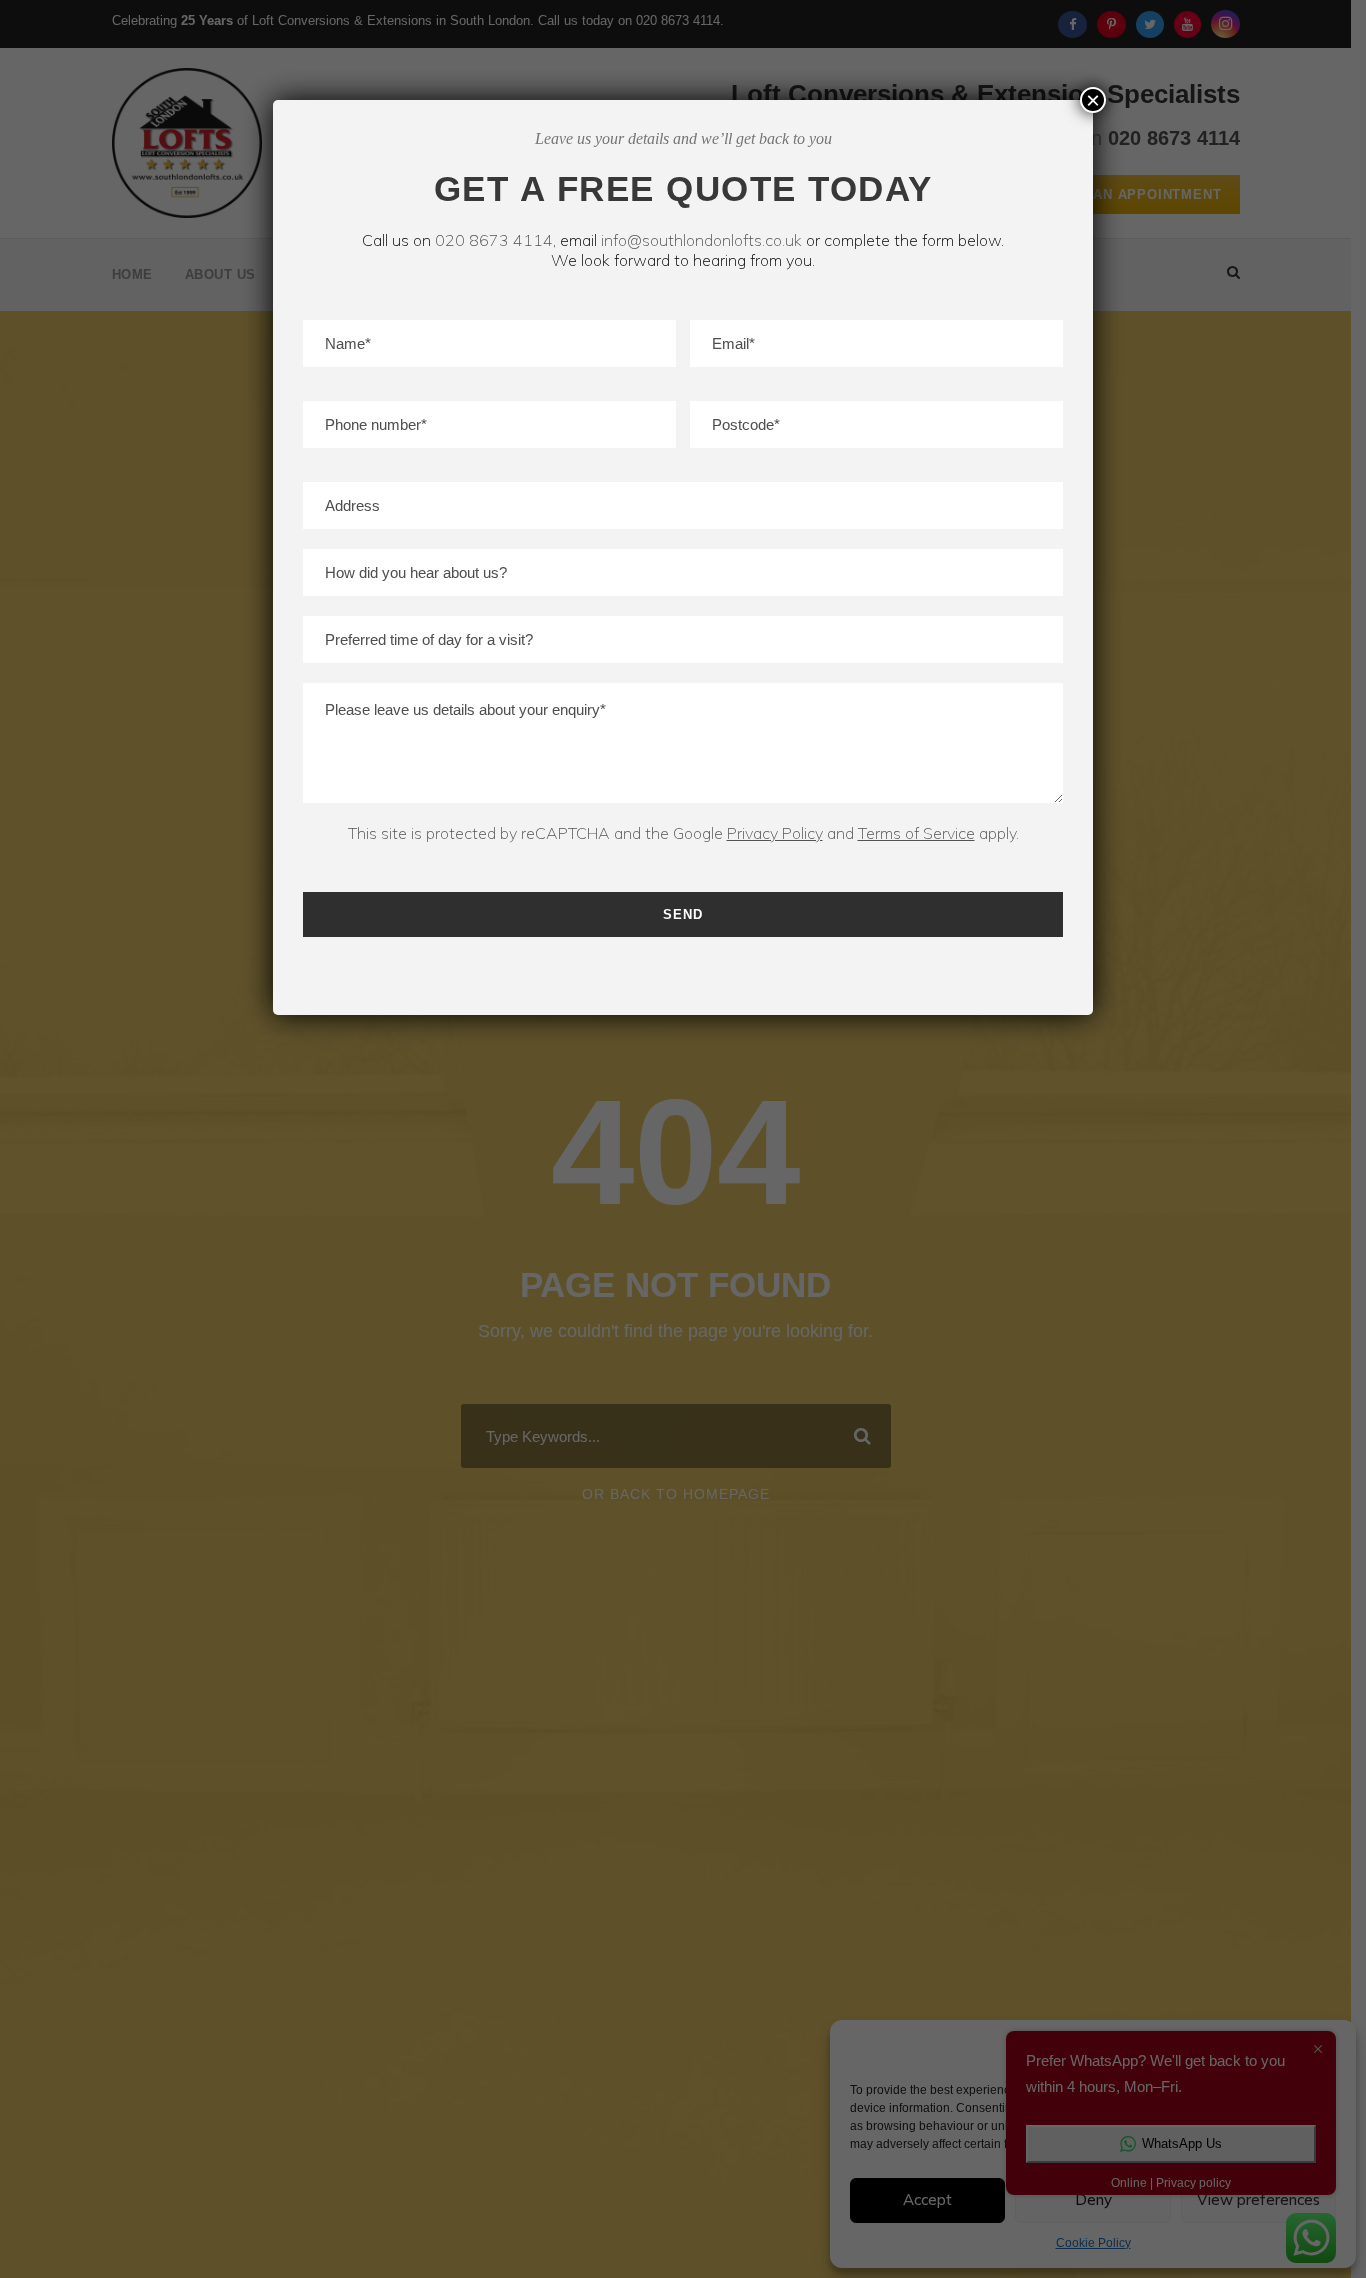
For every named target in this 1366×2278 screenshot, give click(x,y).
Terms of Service (916, 833)
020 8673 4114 (494, 240)
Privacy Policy (775, 833)
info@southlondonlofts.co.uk (701, 240)
